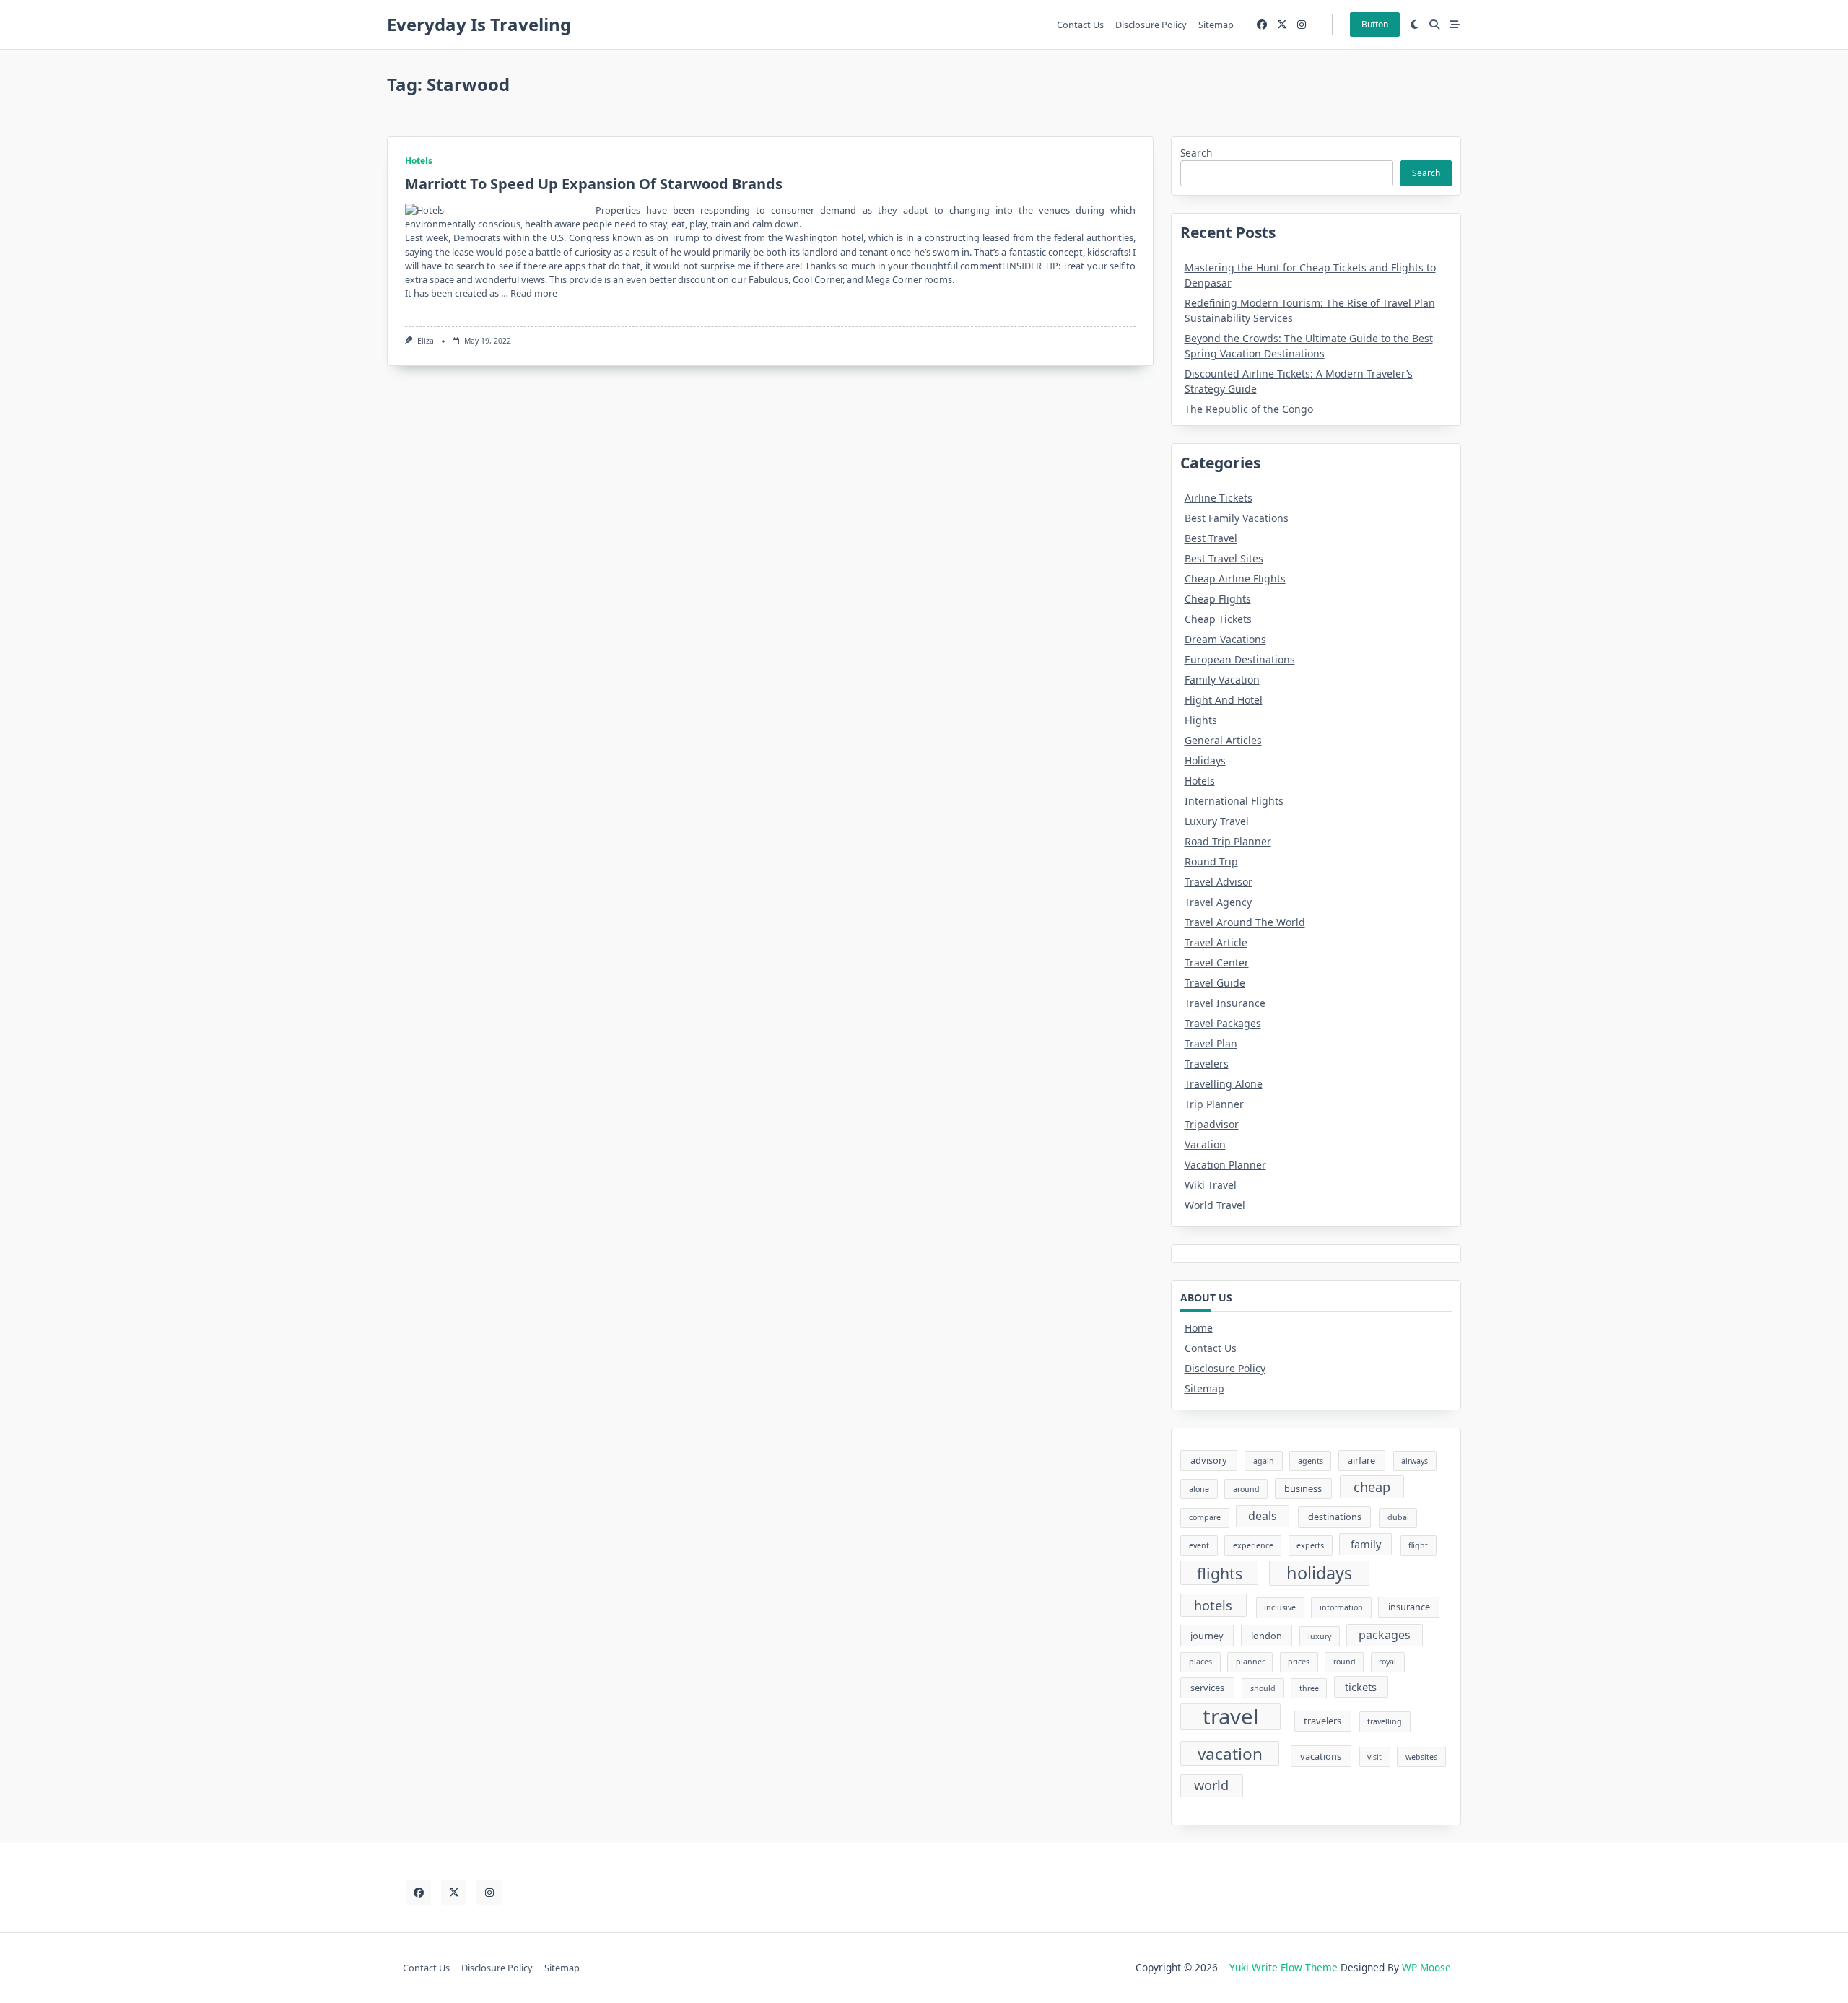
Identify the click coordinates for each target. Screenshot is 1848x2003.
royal (1387, 1662)
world (1211, 1785)
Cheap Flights (1218, 599)
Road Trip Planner (1228, 841)
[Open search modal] (1434, 25)
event (1199, 1545)
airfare (1361, 1460)
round (1344, 1662)
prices (1299, 1662)
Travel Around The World (1245, 922)
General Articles (1223, 740)
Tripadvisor (1212, 1124)
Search (1196, 153)
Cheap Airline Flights (1235, 579)
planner (1250, 1662)
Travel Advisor (1219, 882)
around (1246, 1489)
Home (1199, 1328)
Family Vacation (1222, 680)
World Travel (1215, 1205)
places (1200, 1662)
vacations (1321, 1756)
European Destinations (1240, 659)
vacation (1230, 1754)
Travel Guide (1215, 983)
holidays (1319, 1573)
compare (1205, 1517)
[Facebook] (1262, 25)
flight (1418, 1545)
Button (1375, 24)
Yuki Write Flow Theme (1283, 1967)
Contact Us (1080, 25)
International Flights (1234, 801)
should (1263, 1688)
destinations (1335, 1517)
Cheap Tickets (1218, 619)
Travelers (1207, 1064)
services (1207, 1688)
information (1341, 1607)
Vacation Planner (1225, 1165)
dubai (1398, 1517)
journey (1207, 1636)
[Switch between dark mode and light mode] (1415, 25)
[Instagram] (1302, 25)
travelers (1322, 1721)
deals (1263, 1516)
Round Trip (1211, 861)
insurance (1409, 1607)
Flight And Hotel (1224, 700)
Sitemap (1216, 25)
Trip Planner (1214, 1104)
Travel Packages (1223, 1023)
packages (1385, 1635)
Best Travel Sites (1224, 558)
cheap (1372, 1487)
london (1267, 1636)
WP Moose (1426, 1967)
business (1303, 1488)
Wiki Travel (1211, 1185)
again (1264, 1461)
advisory (1209, 1460)
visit (1374, 1757)
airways (1415, 1461)
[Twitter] (1282, 25)
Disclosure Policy (1151, 25)
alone (1199, 1489)
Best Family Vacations (1237, 518)
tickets (1361, 1687)
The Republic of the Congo (1249, 409)
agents (1311, 1461)
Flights (1201, 720)
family (1366, 1544)
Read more (534, 293)
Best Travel (1211, 538)
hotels (1213, 1605)
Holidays (1205, 760)
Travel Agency (1218, 902)
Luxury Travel (1217, 821)
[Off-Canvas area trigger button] (1455, 25)
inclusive (1280, 1607)
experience (1253, 1545)
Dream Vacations (1225, 639)
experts (1310, 1545)
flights (1220, 1573)
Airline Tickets (1219, 498)
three (1309, 1688)
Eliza (426, 341)
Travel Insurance (1225, 1003)
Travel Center (1217, 963)
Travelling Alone (1224, 1084)
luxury (1320, 1636)
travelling (1385, 1721)
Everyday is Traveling (479, 24)
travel (1231, 1717)
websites (1421, 1757)
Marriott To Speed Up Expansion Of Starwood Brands (594, 184)
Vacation (1205, 1144)
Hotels (419, 161)
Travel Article (1216, 942)
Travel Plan (1211, 1043)
